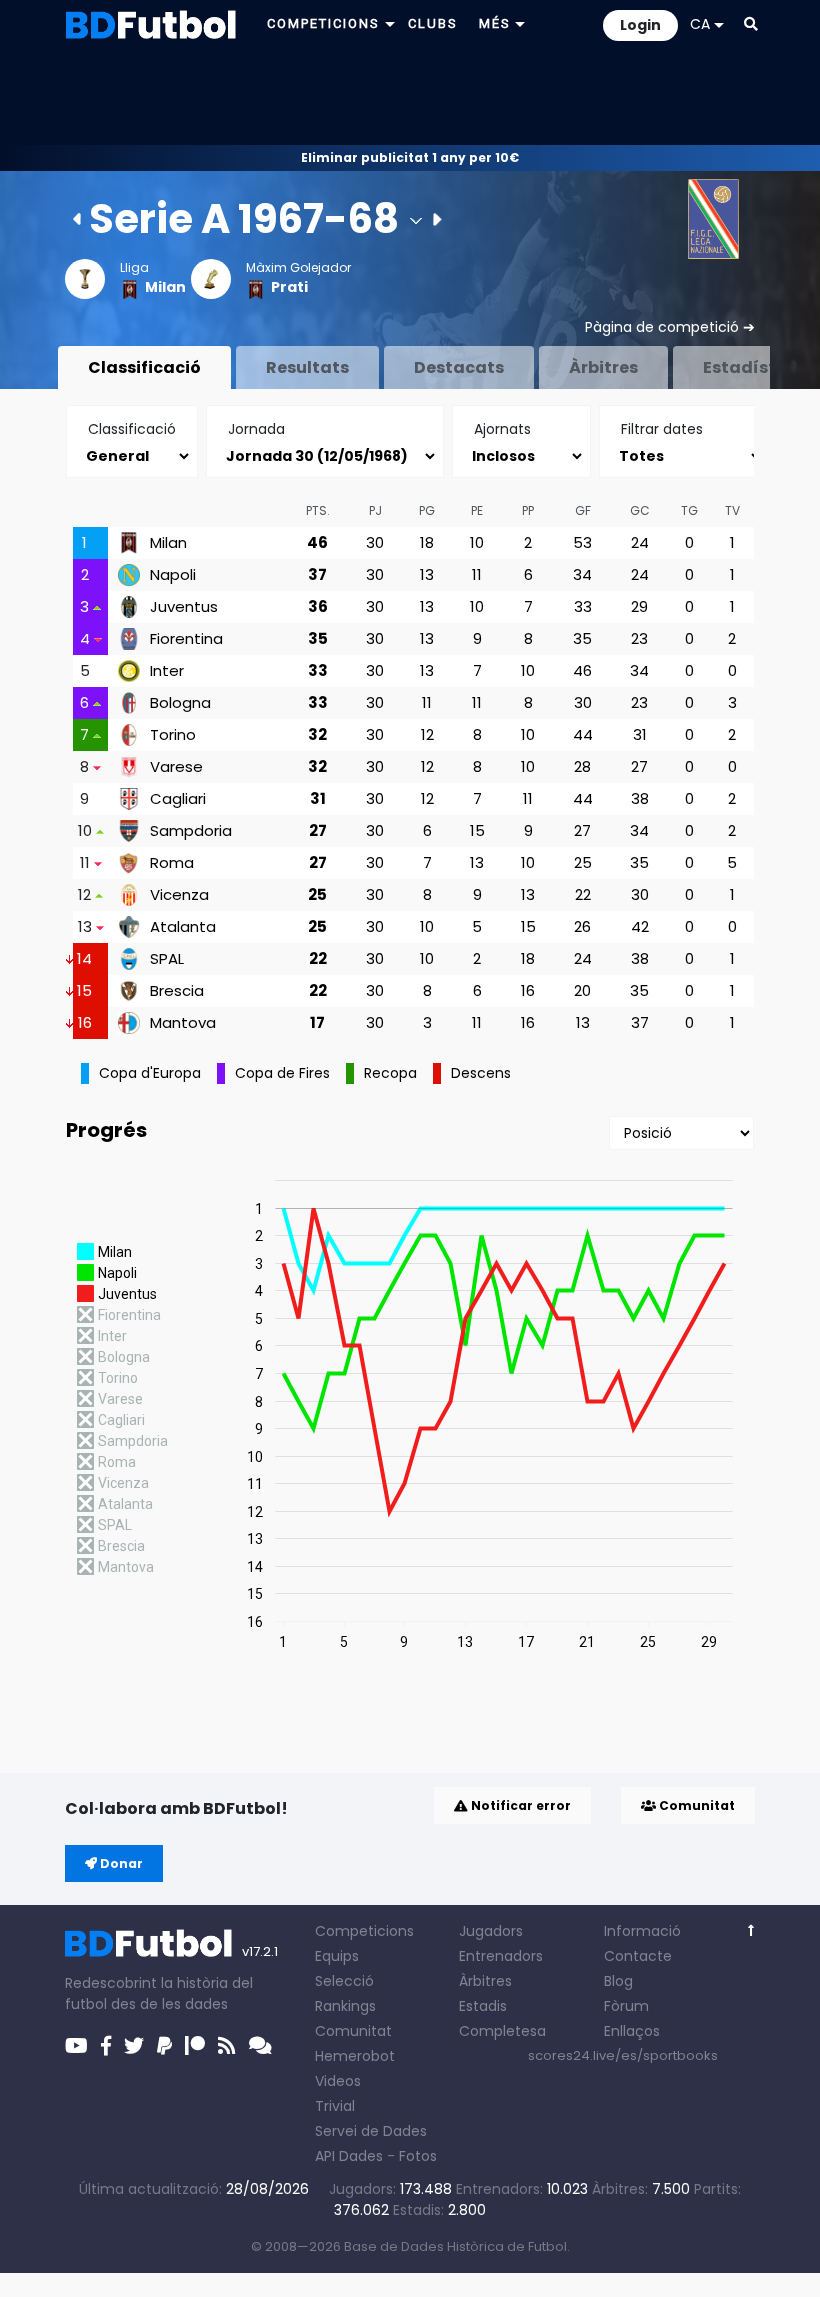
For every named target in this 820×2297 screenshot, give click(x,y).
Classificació (144, 367)
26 (582, 926)
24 (640, 542)
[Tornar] (751, 1930)
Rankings (345, 2006)
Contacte (638, 1956)
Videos (338, 2081)
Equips (337, 1956)
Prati (289, 287)
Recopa (390, 1073)
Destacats (459, 367)
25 (583, 862)
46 (317, 542)
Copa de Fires (282, 1073)
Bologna (180, 703)
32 (317, 734)
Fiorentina (186, 639)
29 (639, 606)
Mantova (183, 1023)
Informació (642, 1931)
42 (640, 926)
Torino (173, 735)
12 (427, 734)
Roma (172, 863)
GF (583, 510)
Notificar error (519, 1805)
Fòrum (626, 2006)
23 (639, 638)
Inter (167, 671)
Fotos (418, 2156)
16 (528, 990)
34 (582, 574)
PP (528, 510)
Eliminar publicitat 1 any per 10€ (410, 157)
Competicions (364, 1931)
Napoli (173, 575)
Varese (176, 767)
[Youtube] (76, 2046)
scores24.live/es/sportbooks (623, 2055)
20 (582, 990)
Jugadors (491, 1931)
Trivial (335, 2106)
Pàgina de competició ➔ (670, 327)
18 (427, 542)
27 (639, 766)
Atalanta (183, 927)
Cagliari (178, 799)
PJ (375, 510)
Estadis (483, 2006)
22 (583, 894)
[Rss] (227, 2046)
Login (640, 25)
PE (477, 510)
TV (732, 510)
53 (582, 542)
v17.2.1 (260, 1951)
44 (583, 734)
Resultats (307, 367)
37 (317, 574)
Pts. (318, 510)
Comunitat (695, 1805)
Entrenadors (501, 1956)
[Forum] (260, 2046)
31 (640, 734)
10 (477, 542)
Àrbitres (603, 367)
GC (640, 510)
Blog (618, 1981)
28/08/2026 (267, 2189)
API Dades (349, 2156)
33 (583, 606)
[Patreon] (195, 2046)
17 (317, 1022)
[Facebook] (106, 2046)
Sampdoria (191, 831)
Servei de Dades (371, 2131)
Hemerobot (355, 2056)
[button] (751, 24)
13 (427, 574)
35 (318, 638)
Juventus (184, 607)
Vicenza (179, 895)
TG (689, 510)
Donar (120, 1863)
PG (427, 510)
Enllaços (632, 2031)
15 (477, 830)
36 (318, 606)
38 (640, 798)
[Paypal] (164, 2046)
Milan (165, 287)
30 (375, 542)
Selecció (344, 1981)
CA (700, 24)
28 (582, 766)
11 (477, 574)
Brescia (177, 991)
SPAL (167, 959)
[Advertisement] (410, 96)
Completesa (502, 2031)
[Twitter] (134, 2046)
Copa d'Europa (150, 1073)
